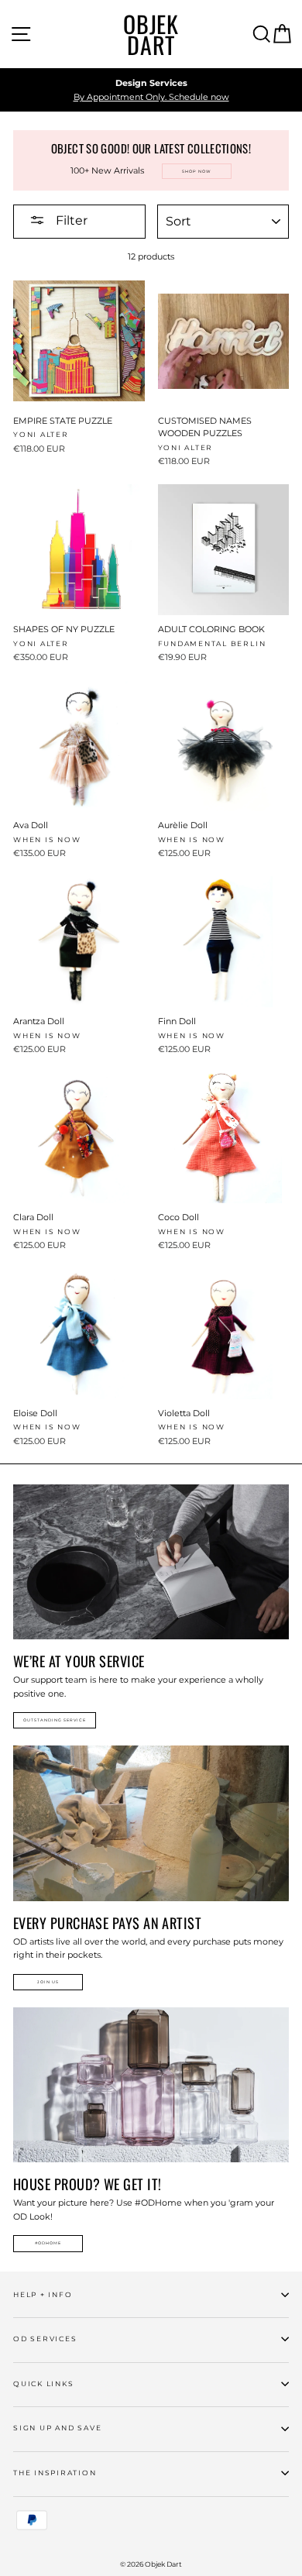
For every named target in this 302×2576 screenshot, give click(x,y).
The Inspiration (55, 2473)
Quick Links (43, 2383)
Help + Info (43, 2294)
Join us (48, 1982)
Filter (70, 220)
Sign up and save (57, 2428)
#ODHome (48, 2243)
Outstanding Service (55, 1720)
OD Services (45, 2339)
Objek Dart (151, 34)
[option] (151, 90)
